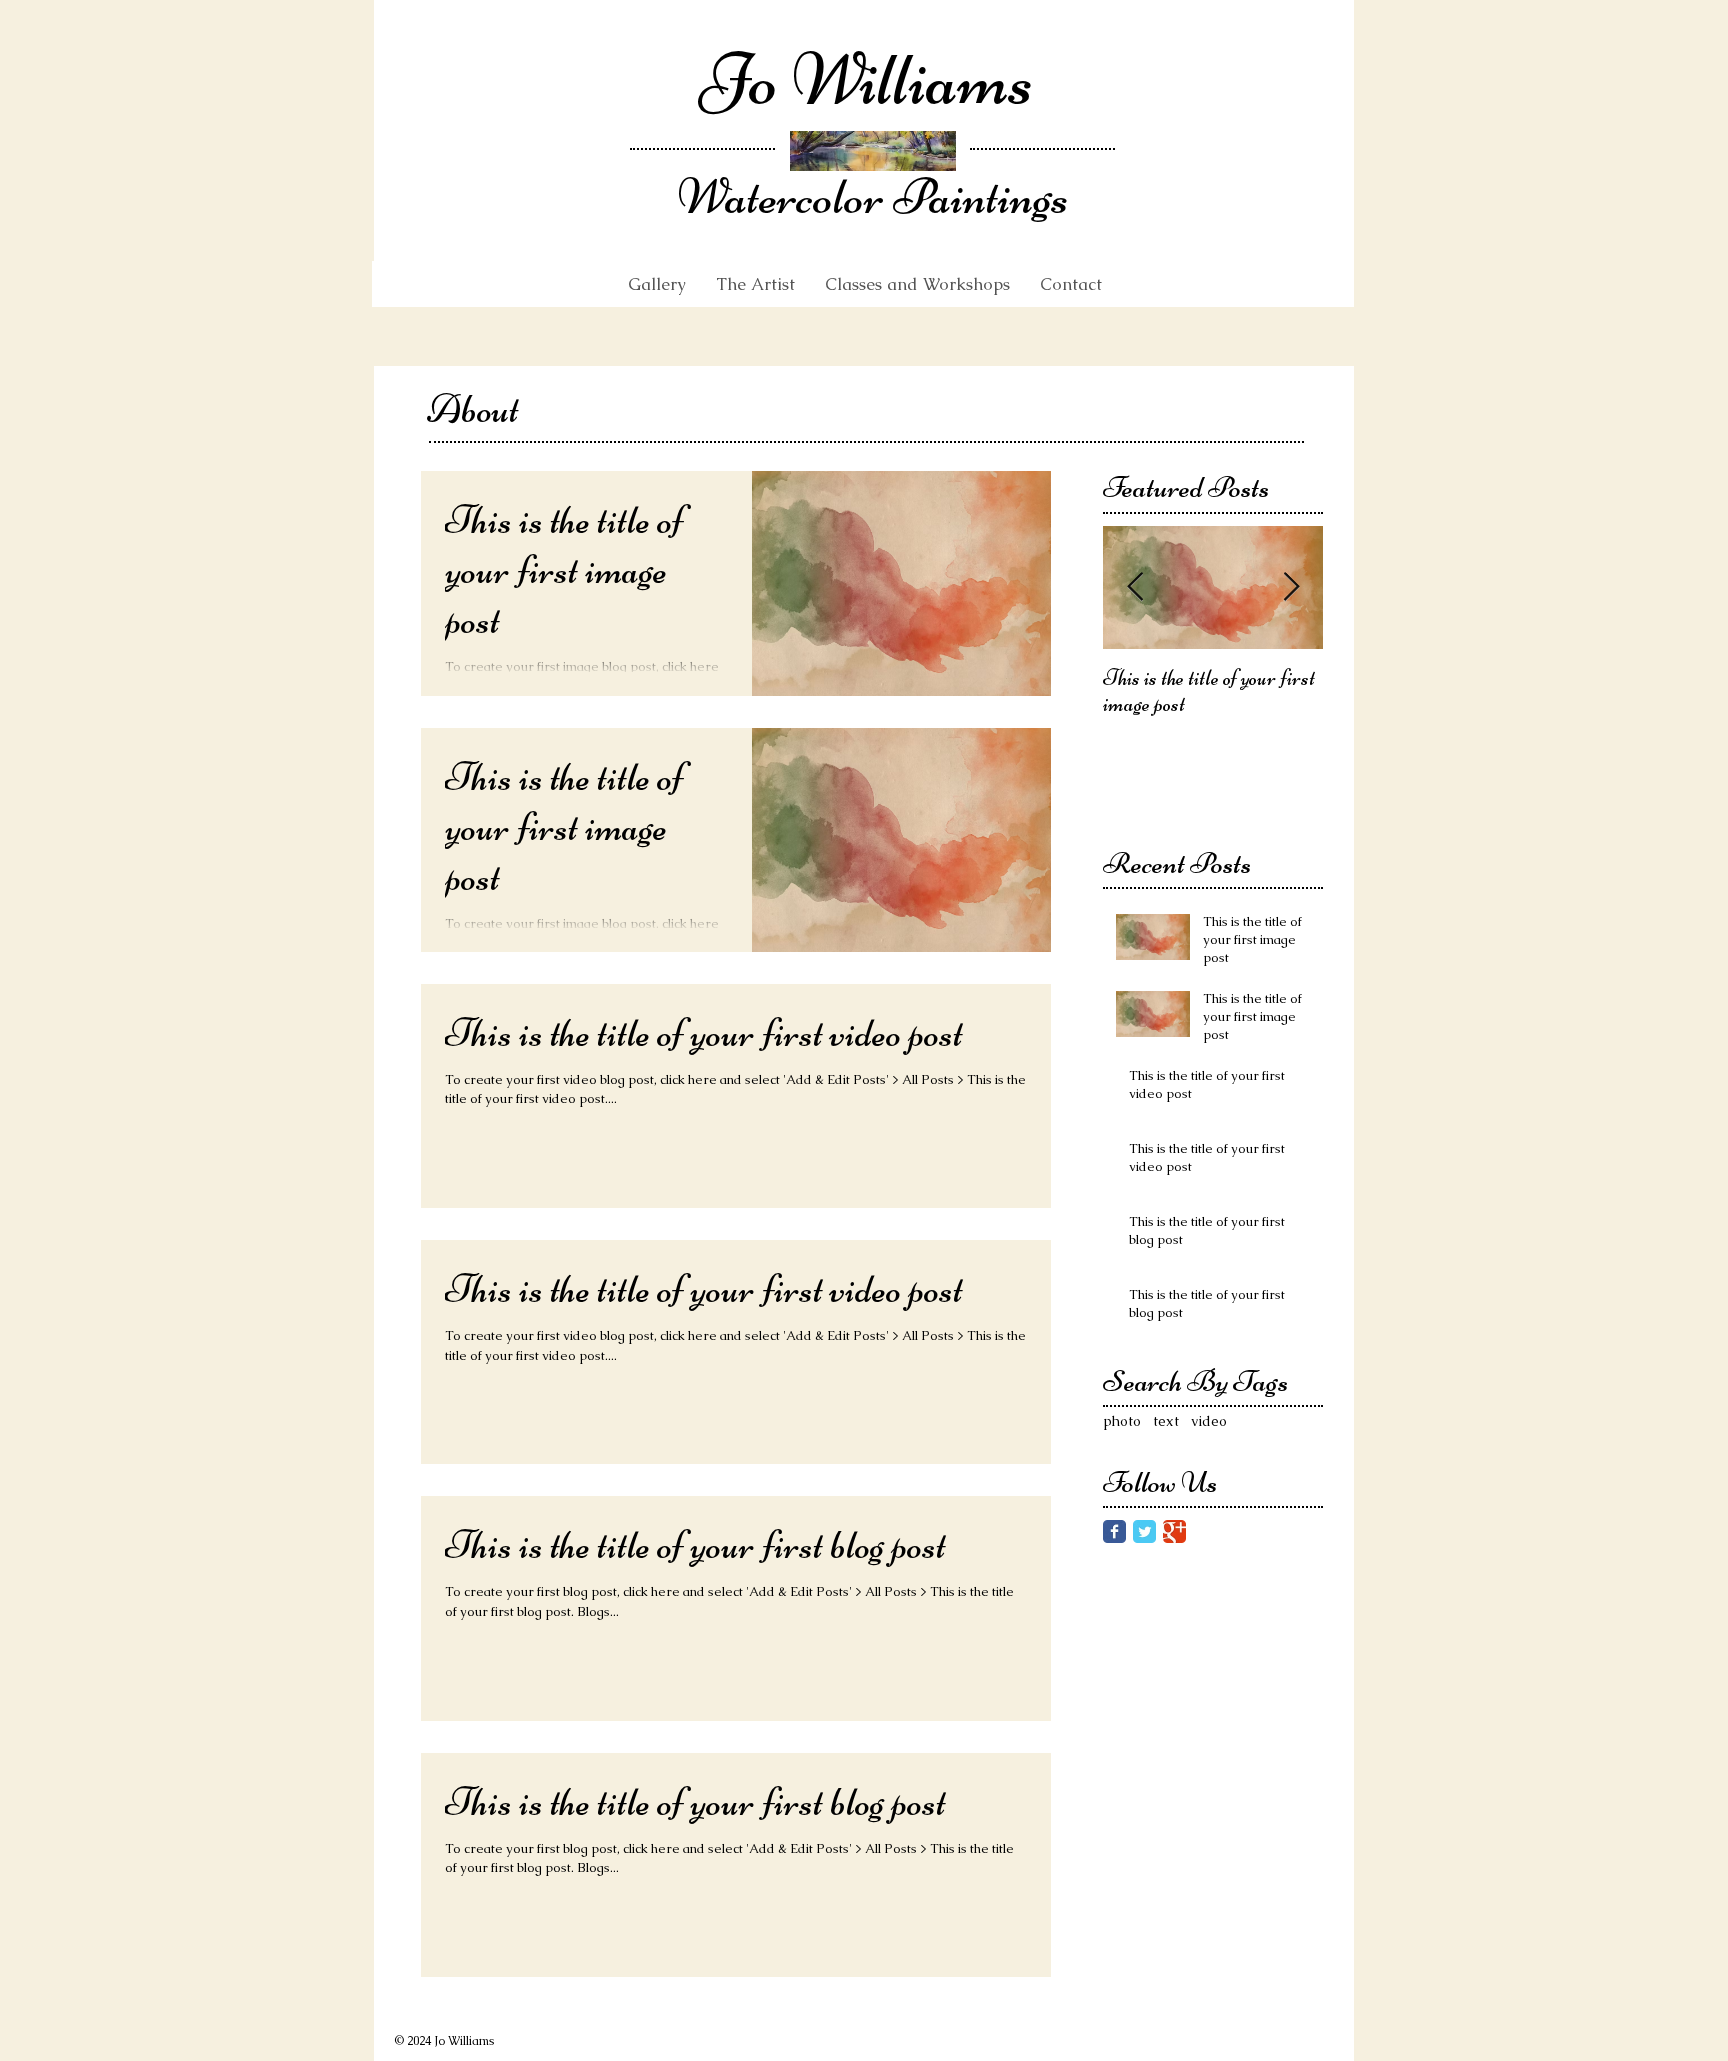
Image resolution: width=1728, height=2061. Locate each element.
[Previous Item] (1135, 587)
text (1166, 1421)
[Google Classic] (1174, 1531)
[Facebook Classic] (1114, 1531)
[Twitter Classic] (1144, 1531)
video (1209, 1421)
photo (1122, 1421)
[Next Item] (1291, 587)
